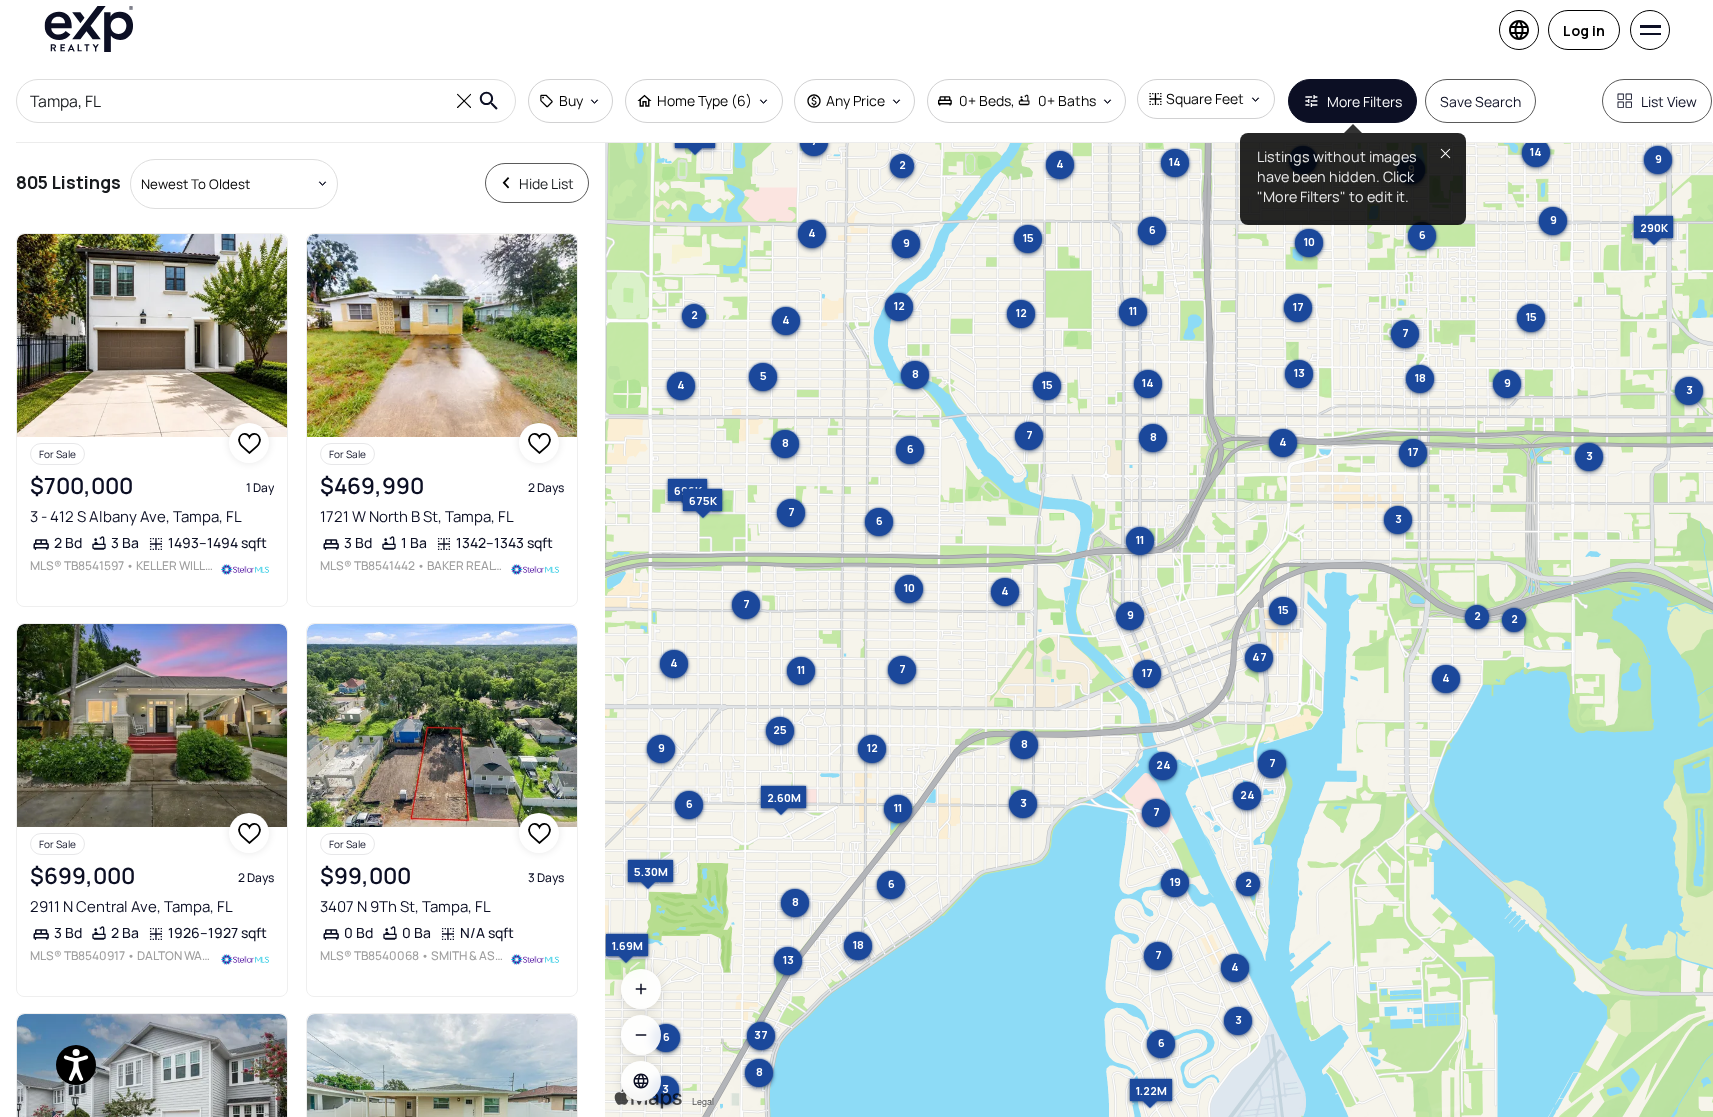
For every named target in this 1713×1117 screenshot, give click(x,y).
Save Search (1480, 101)
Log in (1584, 30)
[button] (641, 1081)
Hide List (546, 183)
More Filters (1364, 101)
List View (1669, 101)
